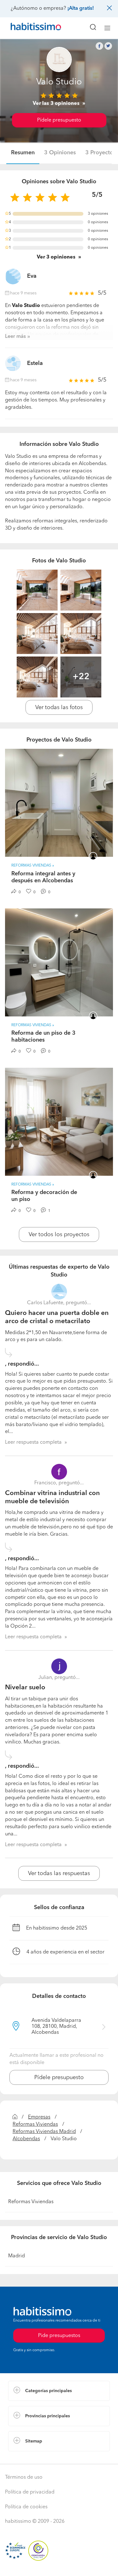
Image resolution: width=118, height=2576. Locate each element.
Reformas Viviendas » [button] (33, 866)
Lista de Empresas (29, 2458)
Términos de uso (24, 2477)
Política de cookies (26, 2507)
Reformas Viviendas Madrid (44, 2132)
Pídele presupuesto (59, 120)
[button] (59, 2391)
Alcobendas (26, 2139)
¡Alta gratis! (81, 9)
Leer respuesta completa (33, 1442)
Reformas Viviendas (35, 2124)
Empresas (39, 2117)
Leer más (15, 337)
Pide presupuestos (59, 2565)
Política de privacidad (30, 2492)
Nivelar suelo (25, 1688)
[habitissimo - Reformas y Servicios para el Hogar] (29, 28)
